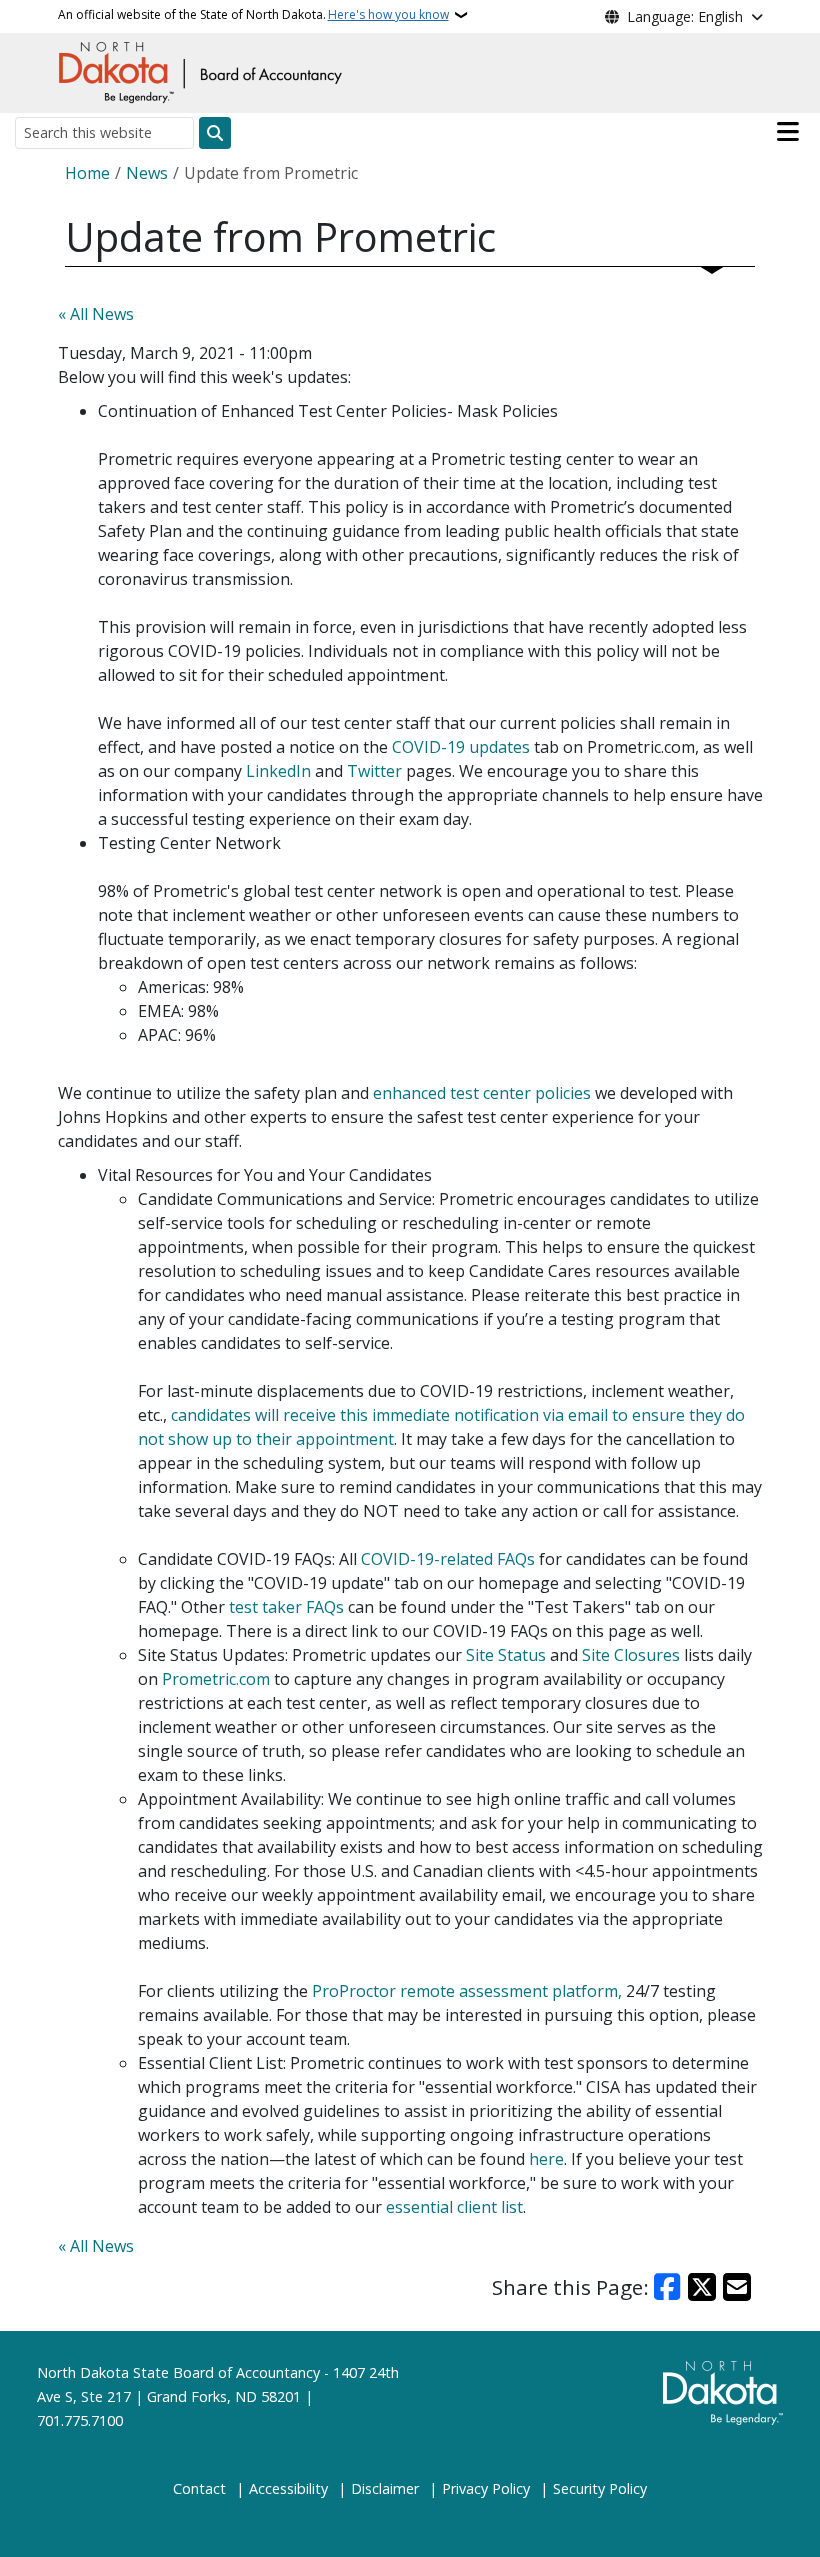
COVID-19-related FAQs (448, 1559)
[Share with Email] (737, 2287)
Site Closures (631, 1655)
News (147, 173)
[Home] (200, 71)
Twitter (374, 771)
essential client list (454, 2207)
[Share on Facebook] (668, 2287)
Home (87, 173)
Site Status (506, 1655)
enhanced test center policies (482, 1093)
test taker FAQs (286, 1607)
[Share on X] (702, 2287)
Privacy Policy (486, 2488)
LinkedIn (278, 771)
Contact (199, 2488)
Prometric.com (216, 1679)
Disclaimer (385, 2488)
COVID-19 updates (461, 747)
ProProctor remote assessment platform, (467, 1991)
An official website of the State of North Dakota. (253, 14)
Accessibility (288, 2488)
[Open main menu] (788, 132)
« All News (96, 314)
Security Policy (600, 2488)
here (546, 2159)
